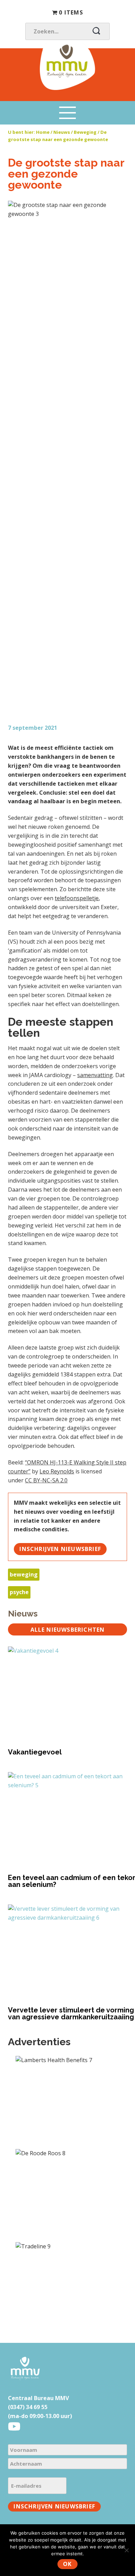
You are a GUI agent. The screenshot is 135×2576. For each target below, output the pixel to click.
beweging (24, 1574)
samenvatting (95, 1075)
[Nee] (126, 2550)
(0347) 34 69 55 (28, 2407)
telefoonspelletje (77, 898)
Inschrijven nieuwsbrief (60, 1549)
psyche (19, 1592)
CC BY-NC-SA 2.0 (46, 1480)
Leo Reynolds (57, 1471)
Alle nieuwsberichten (68, 1630)
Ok (67, 2564)
